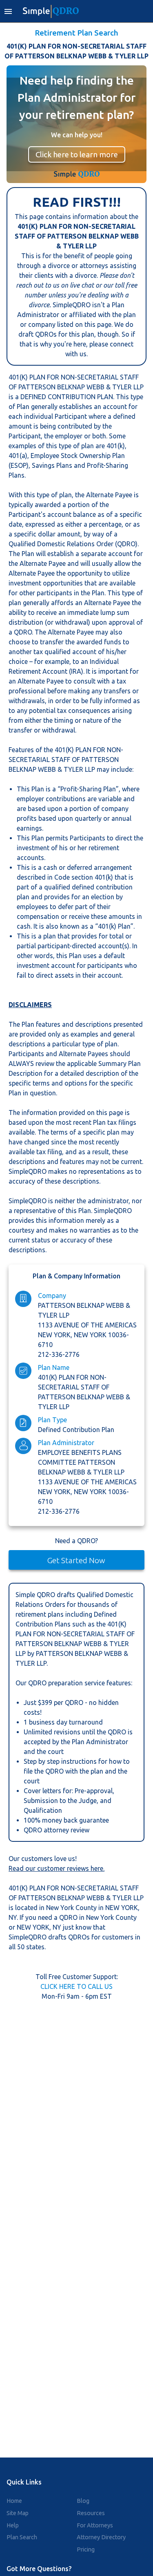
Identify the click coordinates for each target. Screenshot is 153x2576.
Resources (91, 2513)
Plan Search (22, 2537)
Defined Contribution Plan (76, 1430)
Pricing (86, 2549)
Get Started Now (76, 1560)
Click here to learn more (77, 154)
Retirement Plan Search (76, 33)
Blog (83, 2501)
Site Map (18, 2513)
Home (14, 2501)
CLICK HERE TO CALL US (76, 1986)
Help (13, 2525)
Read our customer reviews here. (57, 1868)
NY (13, 1917)
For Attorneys (95, 2525)
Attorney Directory (101, 2537)
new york (91, 1335)
